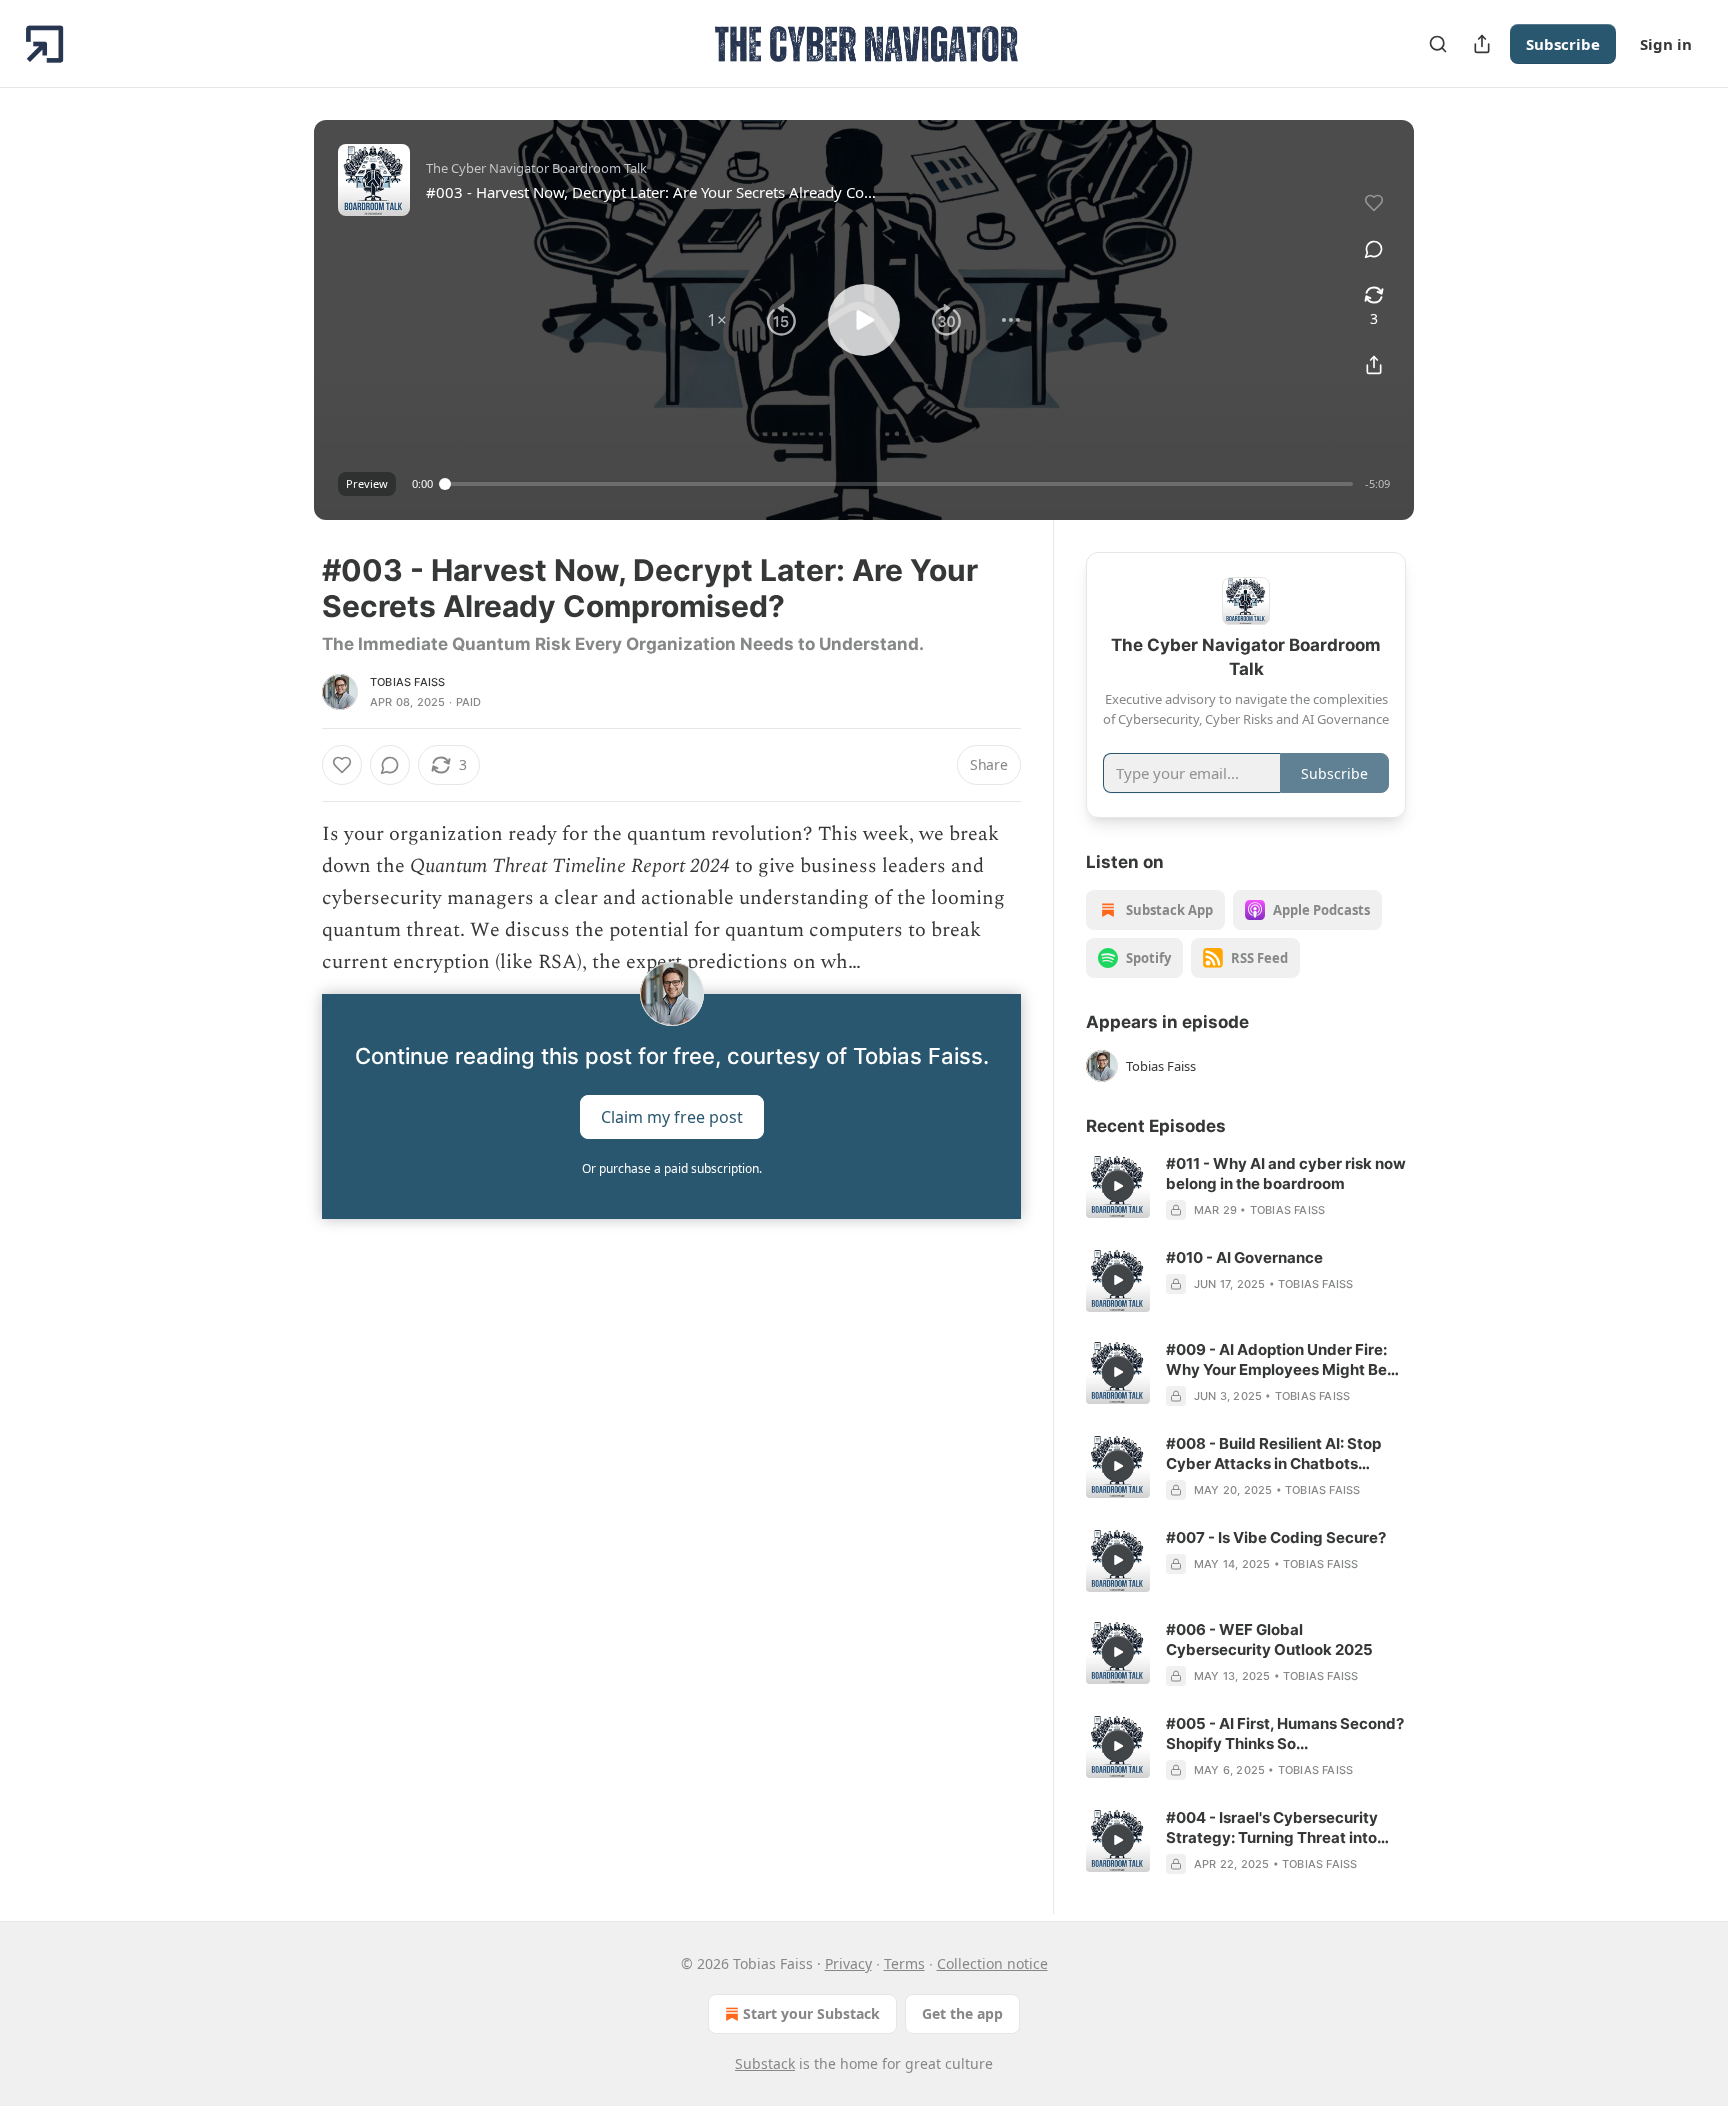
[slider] (899, 484)
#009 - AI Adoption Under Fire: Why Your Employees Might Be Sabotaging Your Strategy (1276, 1360)
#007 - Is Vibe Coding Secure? (1276, 1537)
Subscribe (1563, 44)
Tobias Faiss (407, 682)
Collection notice (992, 1963)
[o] (1118, 1186)
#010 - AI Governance (1244, 1257)
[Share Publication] (1482, 44)
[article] (1246, 1187)
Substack (765, 2063)
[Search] (1438, 44)
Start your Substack (811, 2013)
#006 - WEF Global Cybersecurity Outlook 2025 (1269, 1639)
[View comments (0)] (1374, 249)
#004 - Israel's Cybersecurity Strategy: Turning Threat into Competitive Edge (1272, 1828)
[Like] (342, 765)
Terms (904, 1963)
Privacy (848, 1963)
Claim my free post (672, 1117)
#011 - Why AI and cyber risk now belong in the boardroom (1286, 1173)
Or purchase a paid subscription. (672, 1168)
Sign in (1666, 44)
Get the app (962, 2013)
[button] (717, 320)
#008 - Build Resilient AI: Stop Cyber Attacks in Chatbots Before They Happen (1273, 1454)
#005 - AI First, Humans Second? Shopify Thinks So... (1285, 1733)
